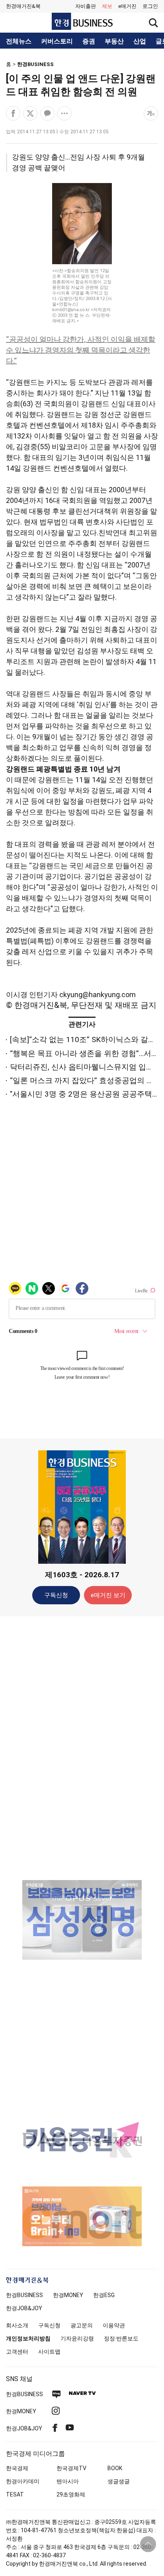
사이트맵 (49, 2352)
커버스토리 (57, 41)
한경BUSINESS (35, 64)
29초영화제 (71, 2494)
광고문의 (82, 2325)
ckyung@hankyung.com (98, 995)
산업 (140, 41)
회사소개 (17, 2325)
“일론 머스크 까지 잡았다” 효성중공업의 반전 (86, 1080)
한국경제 (17, 2468)
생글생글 (119, 2481)
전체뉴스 (19, 41)
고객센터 (17, 2352)
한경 (24, 2295)
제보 (107, 6)
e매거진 (127, 6)
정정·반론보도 (121, 2338)
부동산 (114, 41)
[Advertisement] (82, 1748)
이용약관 (114, 2325)
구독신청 (56, 1595)
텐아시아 (68, 2481)
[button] (150, 6)
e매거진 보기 (108, 1595)
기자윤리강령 (77, 2338)
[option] (82, 1920)
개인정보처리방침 (28, 2338)
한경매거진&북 (23, 6)
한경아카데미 (23, 2481)
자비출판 (86, 6)
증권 (89, 41)
